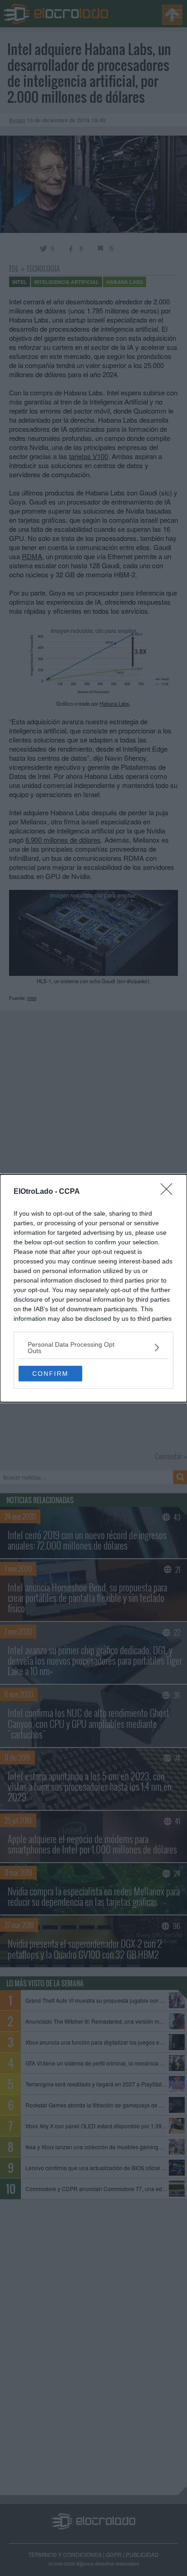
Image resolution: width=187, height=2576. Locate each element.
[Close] (169, 1192)
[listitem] (93, 1348)
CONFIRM (50, 1374)
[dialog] (93, 1288)
